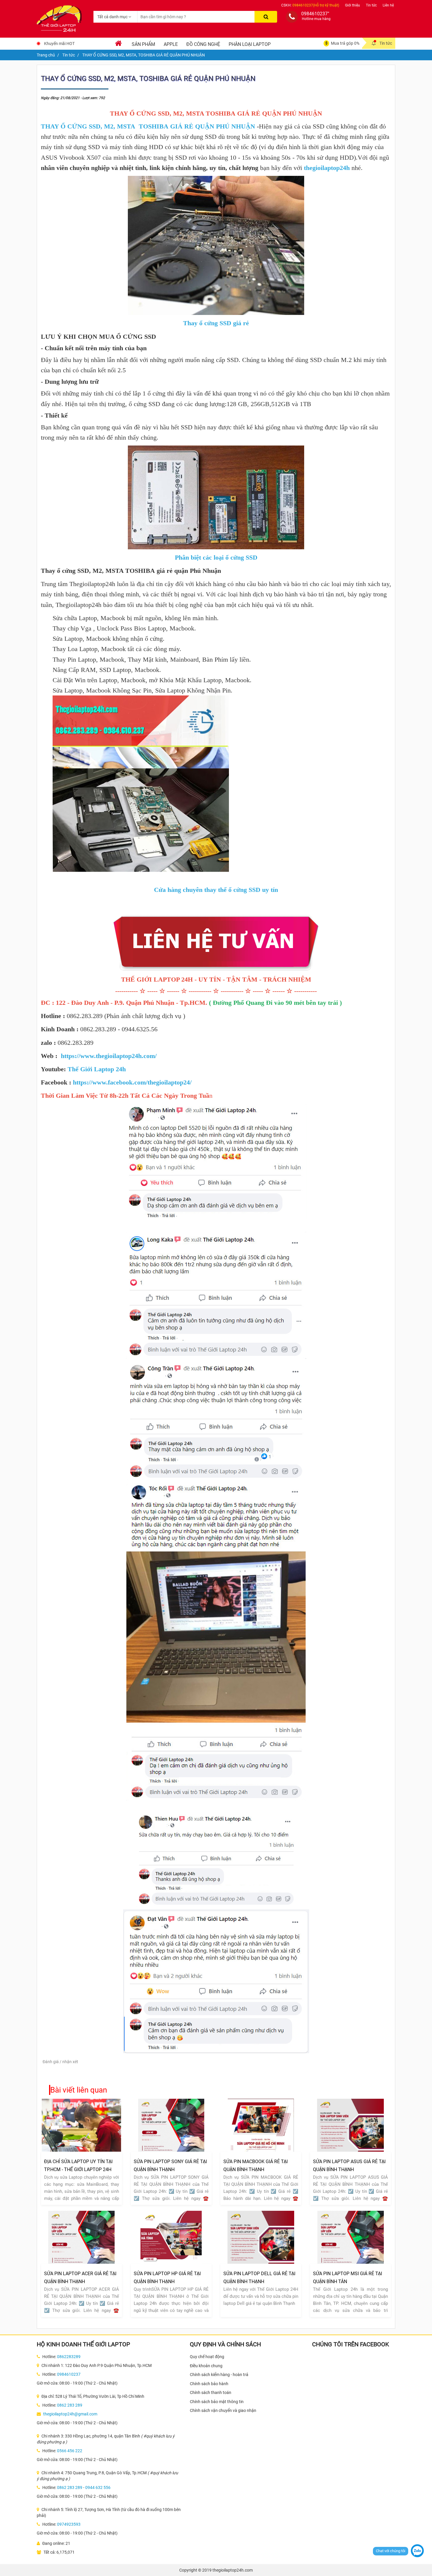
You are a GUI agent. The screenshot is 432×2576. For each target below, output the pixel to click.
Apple (171, 44)
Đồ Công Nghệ (203, 44)
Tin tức (371, 5)
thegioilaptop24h (327, 168)
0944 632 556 (98, 2487)
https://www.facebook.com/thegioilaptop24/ (132, 1082)
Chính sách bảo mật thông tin (217, 2402)
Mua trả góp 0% (345, 43)
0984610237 (69, 2374)
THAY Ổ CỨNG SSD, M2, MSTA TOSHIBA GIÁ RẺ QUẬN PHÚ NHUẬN (148, 126)
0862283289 (69, 2357)
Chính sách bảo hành (209, 2384)
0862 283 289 (70, 2405)
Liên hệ (388, 5)
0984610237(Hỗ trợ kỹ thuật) (316, 5)
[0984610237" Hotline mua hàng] (292, 17)
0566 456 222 (70, 2451)
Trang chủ (46, 55)
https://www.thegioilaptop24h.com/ (109, 1056)
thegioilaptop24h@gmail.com (70, 2414)
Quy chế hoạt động (207, 2357)
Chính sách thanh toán (211, 2393)
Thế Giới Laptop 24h (97, 1069)
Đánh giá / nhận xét (60, 2062)
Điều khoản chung (206, 2366)
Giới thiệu (353, 5)
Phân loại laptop (250, 44)
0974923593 (69, 2524)
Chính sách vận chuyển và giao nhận (223, 2410)
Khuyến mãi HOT (59, 44)
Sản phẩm (143, 44)
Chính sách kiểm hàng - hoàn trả (219, 2375)
